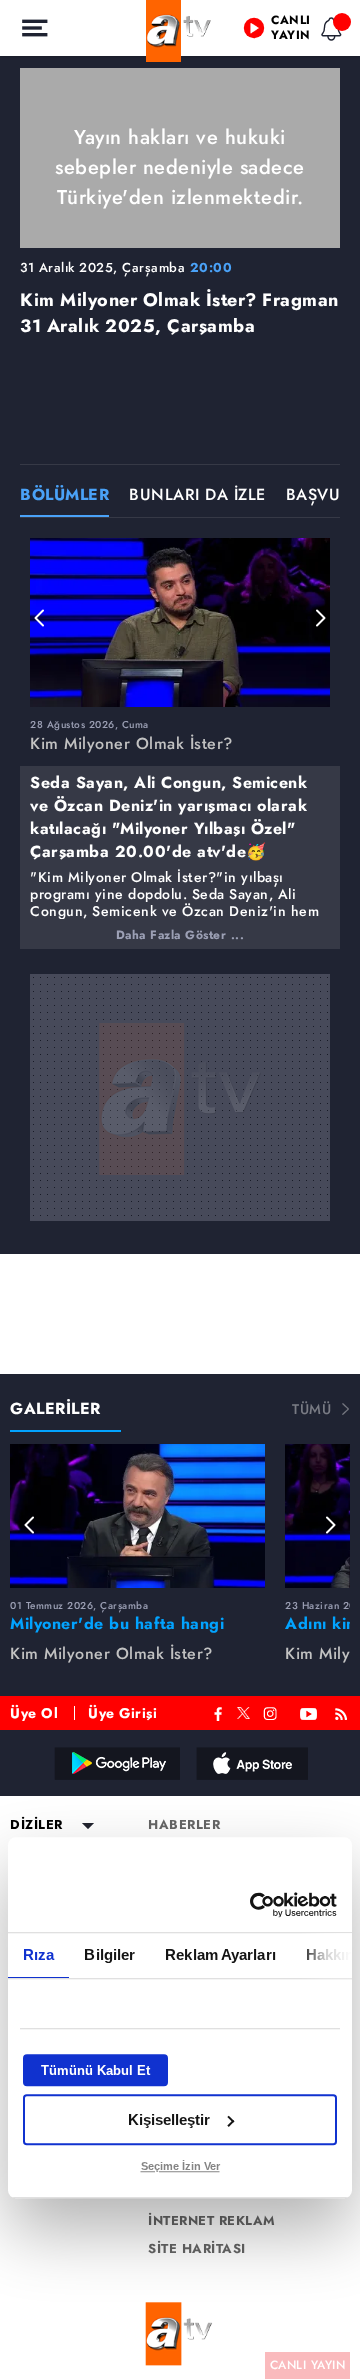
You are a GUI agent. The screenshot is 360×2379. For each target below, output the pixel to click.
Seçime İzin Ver (180, 2166)
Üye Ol (34, 1713)
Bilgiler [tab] (109, 1954)
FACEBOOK (218, 1711)
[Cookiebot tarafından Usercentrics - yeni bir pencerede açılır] (254, 1905)
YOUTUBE (309, 1711)
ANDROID (116, 1763)
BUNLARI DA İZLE (197, 496)
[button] (40, 618)
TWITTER (243, 1711)
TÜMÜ (311, 1409)
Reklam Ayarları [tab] (220, 1954)
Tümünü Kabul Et (95, 2070)
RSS (344, 1711)
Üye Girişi (122, 1713)
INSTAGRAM (272, 1711)
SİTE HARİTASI (197, 2249)
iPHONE (251, 1763)
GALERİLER (55, 1408)
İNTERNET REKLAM (212, 2221)
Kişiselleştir (169, 2119)
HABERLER (184, 1825)
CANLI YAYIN (308, 2365)
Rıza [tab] (38, 1954)
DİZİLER (36, 1825)
